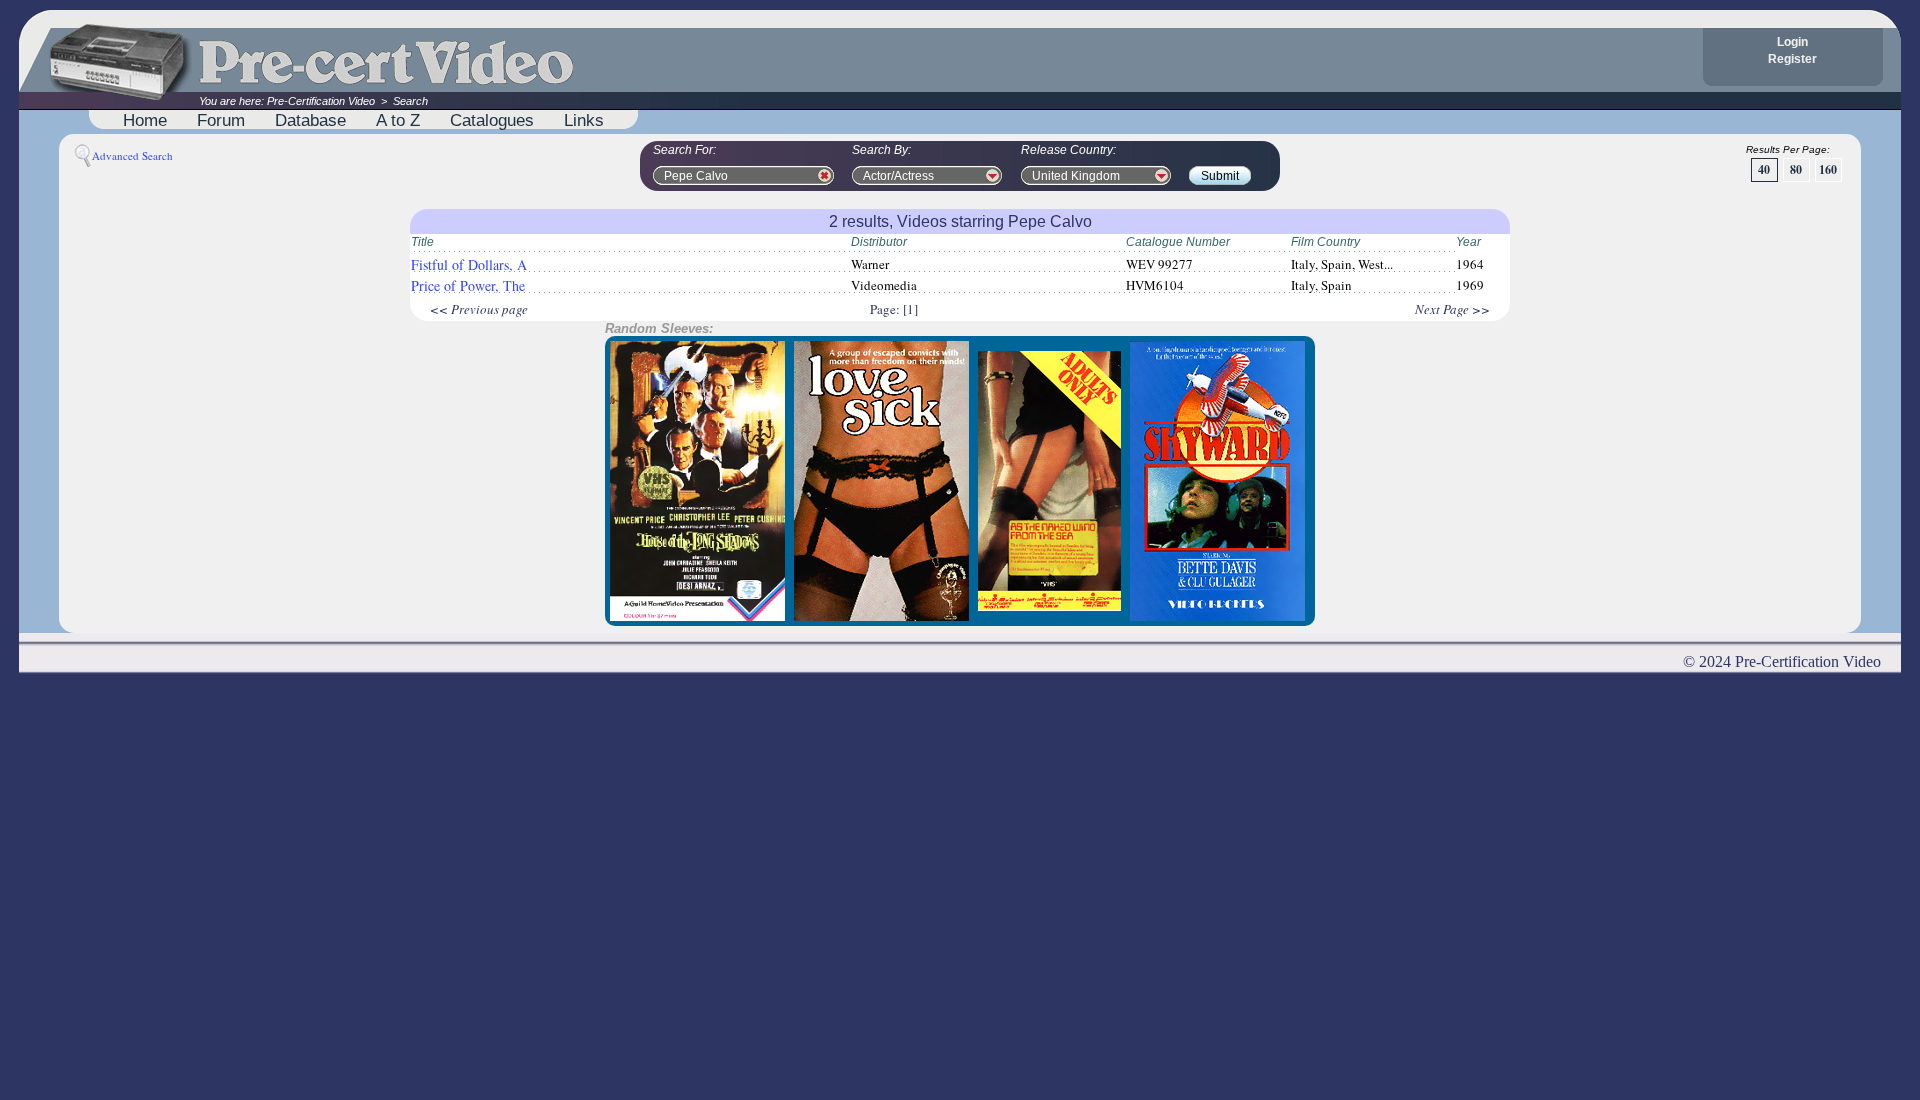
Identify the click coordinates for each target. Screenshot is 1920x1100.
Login (1792, 42)
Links (584, 120)
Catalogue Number (1178, 242)
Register (1792, 59)
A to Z (398, 120)
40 (1764, 169)
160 (1828, 169)
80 (1796, 169)
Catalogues (492, 120)
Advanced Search (132, 155)
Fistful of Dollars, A (469, 264)
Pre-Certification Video (321, 101)
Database (310, 120)
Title (422, 242)
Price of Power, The (468, 285)
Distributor (879, 242)
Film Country (1325, 242)
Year (1468, 242)
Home (145, 120)
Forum (221, 120)
